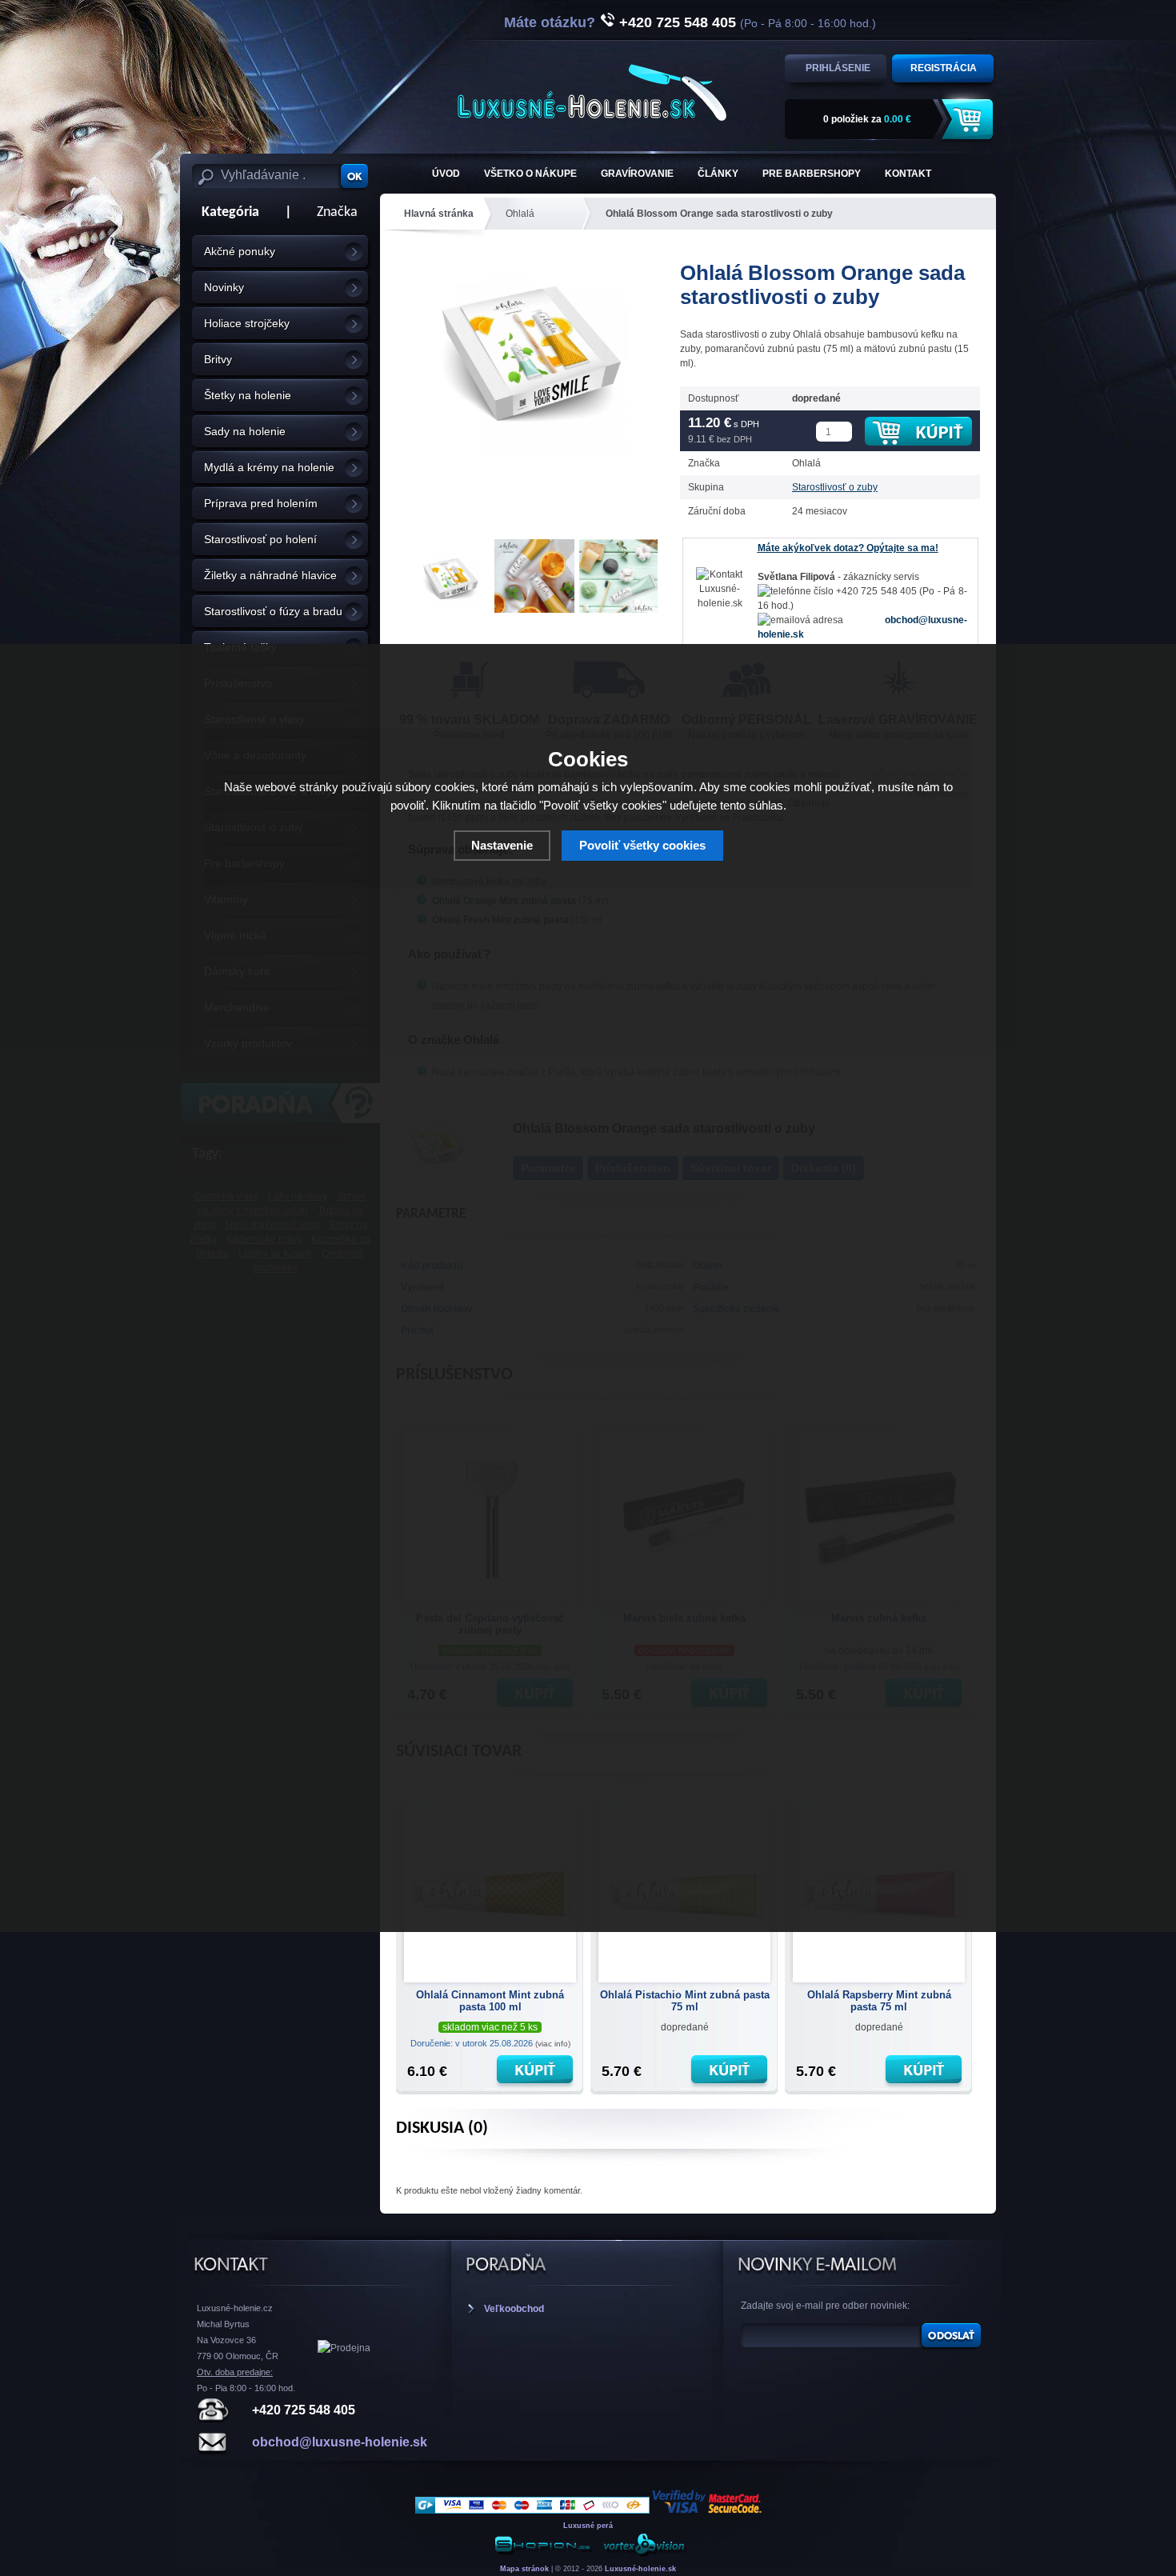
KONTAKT (908, 174)
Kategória (226, 212)
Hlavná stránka (439, 214)
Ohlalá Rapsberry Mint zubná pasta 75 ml (879, 2001)
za (867, 119)
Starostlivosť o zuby (835, 487)
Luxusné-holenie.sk (640, 2569)
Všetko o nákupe (530, 174)
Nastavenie (502, 845)
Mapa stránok (524, 2569)
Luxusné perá (588, 2526)
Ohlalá (520, 214)
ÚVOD (446, 174)
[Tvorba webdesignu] (644, 2554)
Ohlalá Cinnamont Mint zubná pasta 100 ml (490, 2001)
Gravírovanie (637, 174)
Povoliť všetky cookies (642, 845)
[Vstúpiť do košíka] (970, 120)
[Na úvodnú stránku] (592, 92)
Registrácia (944, 68)
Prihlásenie (838, 68)
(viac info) (553, 2044)
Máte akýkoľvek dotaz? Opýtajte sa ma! (848, 548)
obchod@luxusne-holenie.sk (340, 2442)
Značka (337, 212)
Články (718, 174)
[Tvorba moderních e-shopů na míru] (543, 2554)
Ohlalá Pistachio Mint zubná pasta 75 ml (685, 2001)
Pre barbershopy (812, 174)
